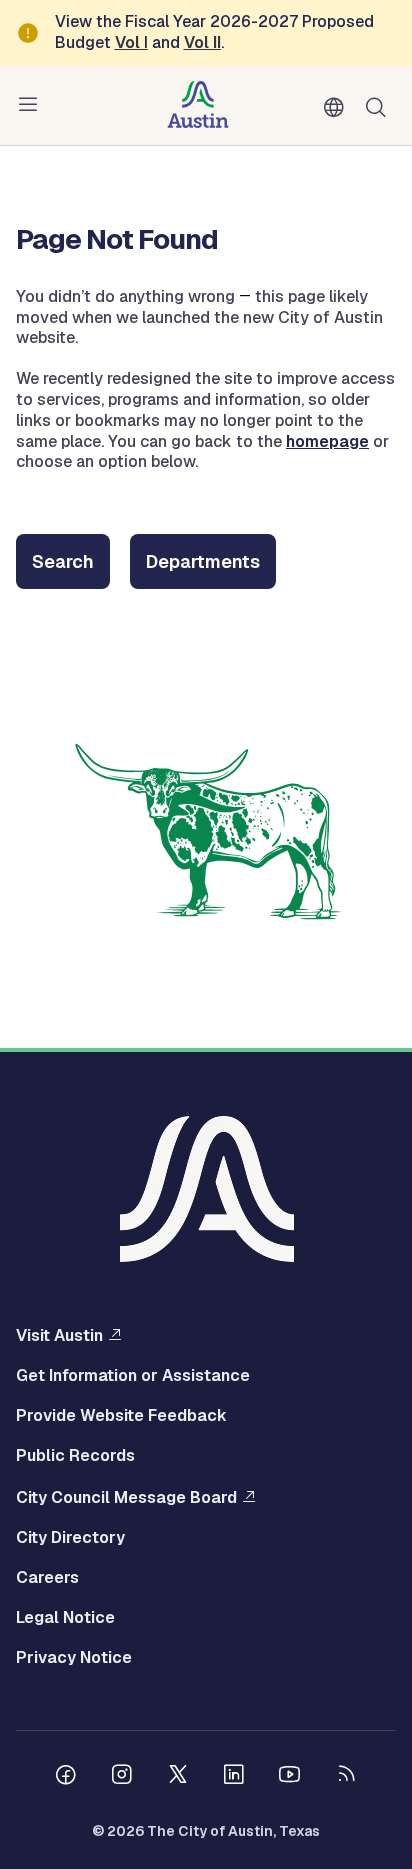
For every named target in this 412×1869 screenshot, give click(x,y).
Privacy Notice (74, 1658)
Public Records (75, 1456)
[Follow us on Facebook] (66, 1777)
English (338, 108)
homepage (327, 441)
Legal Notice (65, 1618)
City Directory (70, 1538)
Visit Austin (59, 1335)
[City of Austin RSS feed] (346, 1777)
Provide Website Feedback (121, 1416)
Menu (32, 105)
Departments (203, 561)
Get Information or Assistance (133, 1376)
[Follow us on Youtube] (290, 1777)
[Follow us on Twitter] (178, 1777)
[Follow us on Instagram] (122, 1777)
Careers (47, 1578)
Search (380, 105)
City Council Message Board (126, 1497)
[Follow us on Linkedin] (234, 1777)
